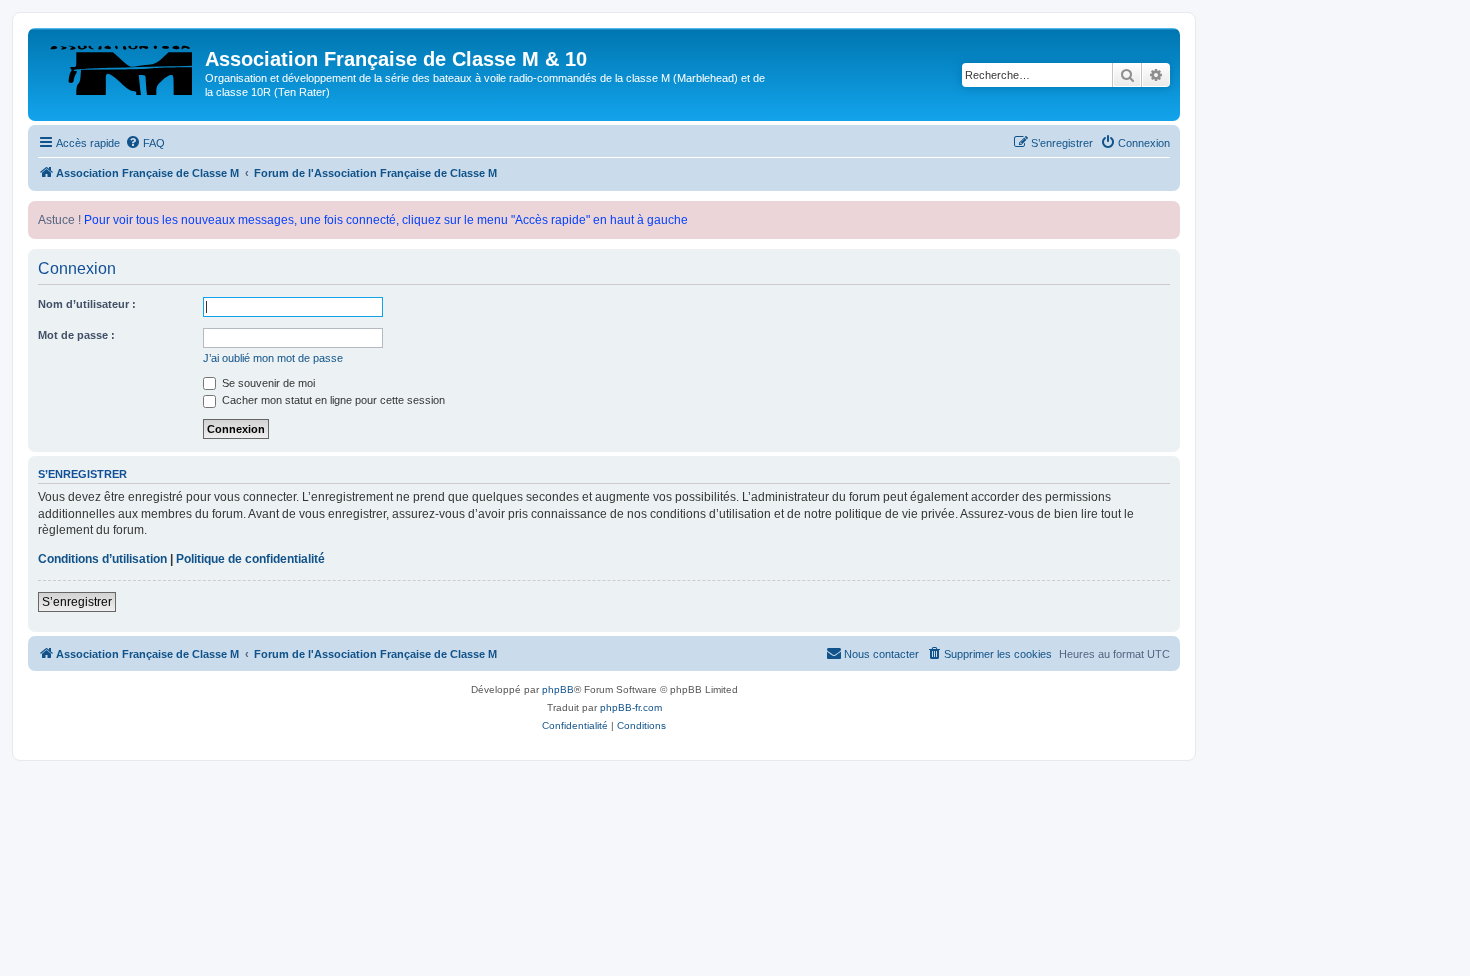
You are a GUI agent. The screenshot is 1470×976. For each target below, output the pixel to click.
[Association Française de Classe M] (119, 65)
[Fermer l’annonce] (1164, 217)
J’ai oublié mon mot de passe (273, 358)
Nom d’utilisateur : (87, 304)
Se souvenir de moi (267, 383)
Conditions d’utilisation (102, 559)
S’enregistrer (77, 602)
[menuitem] (145, 143)
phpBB (558, 689)
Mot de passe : (76, 335)
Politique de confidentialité (250, 559)
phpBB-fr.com (631, 707)
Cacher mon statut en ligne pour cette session (332, 400)
